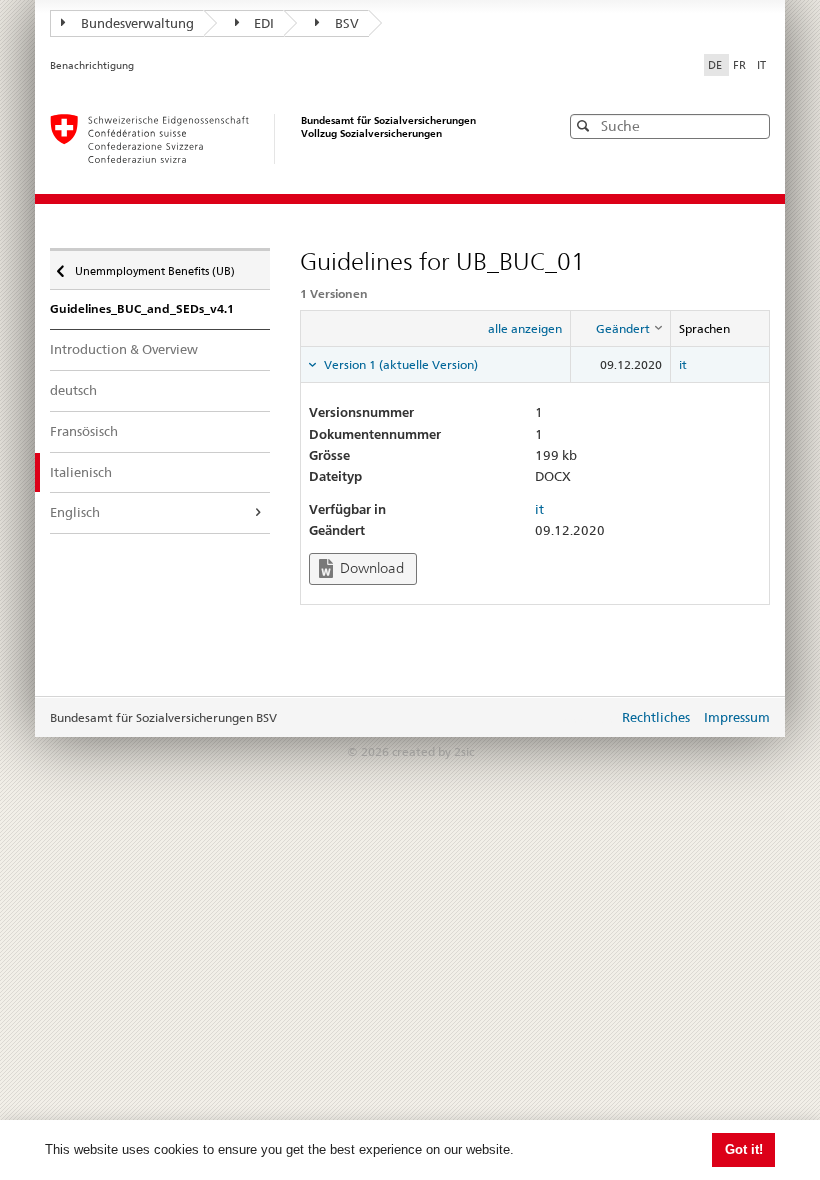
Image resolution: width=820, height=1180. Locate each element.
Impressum (737, 717)
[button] (753, 125)
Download (370, 568)
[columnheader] (621, 329)
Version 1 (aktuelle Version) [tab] (399, 364)
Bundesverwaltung (137, 23)
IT (761, 65)
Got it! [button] (744, 1149)
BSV (347, 23)
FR (741, 65)
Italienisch (81, 472)
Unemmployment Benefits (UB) (154, 266)
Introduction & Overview (124, 349)
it (683, 364)
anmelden (588, 719)
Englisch (75, 512)
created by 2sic (433, 751)
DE (716, 65)
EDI (264, 23)
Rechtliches (656, 717)
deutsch (73, 390)
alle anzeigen (525, 328)
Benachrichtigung (92, 65)
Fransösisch (84, 431)
